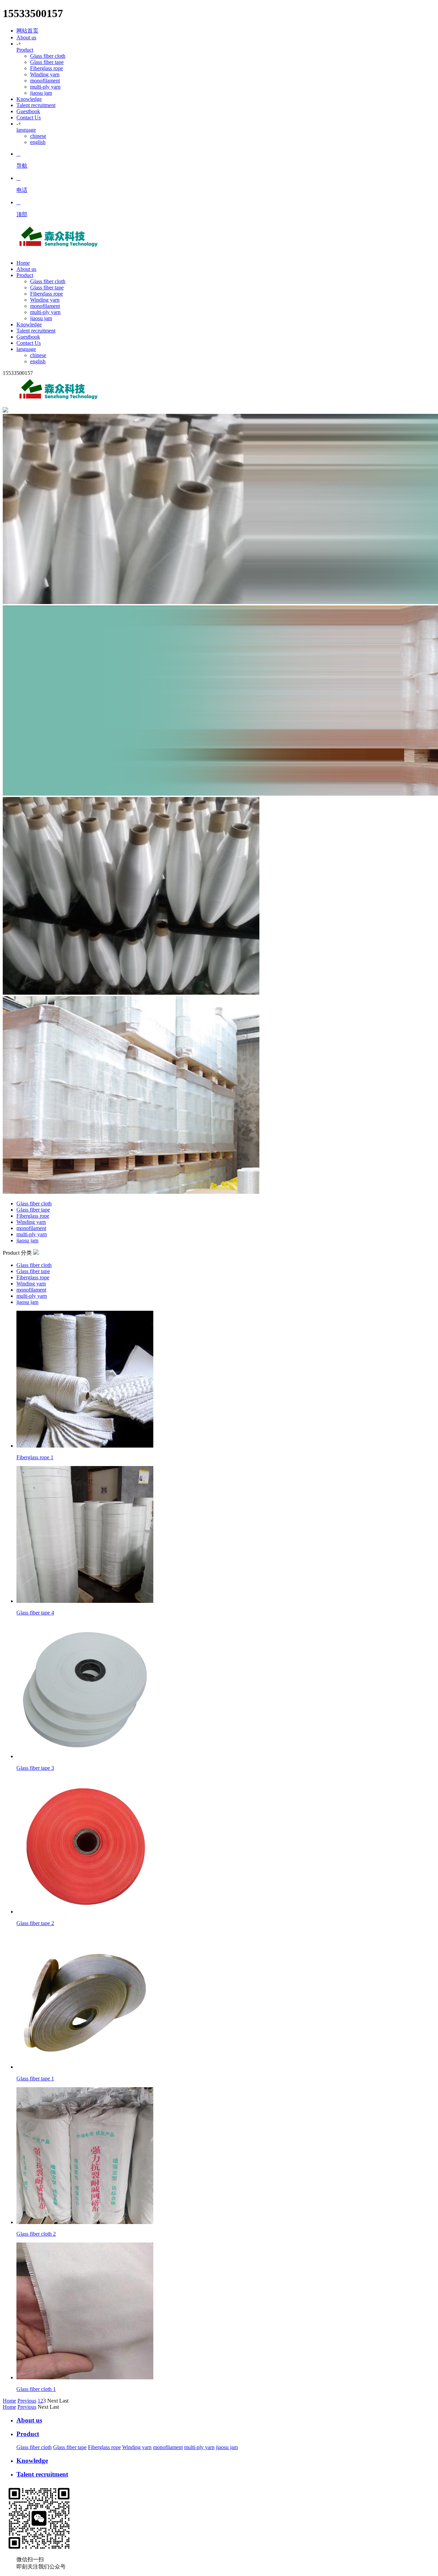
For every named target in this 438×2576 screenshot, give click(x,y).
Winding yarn (45, 74)
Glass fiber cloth (48, 56)
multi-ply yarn (45, 87)
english (38, 142)
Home (9, 2401)
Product (25, 50)
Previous (27, 2401)
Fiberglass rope (47, 68)
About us (26, 37)
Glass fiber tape (47, 62)
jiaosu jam (41, 93)
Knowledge (29, 99)
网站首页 (27, 31)
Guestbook (28, 111)
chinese (38, 136)
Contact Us (29, 117)
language (26, 130)
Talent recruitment (36, 105)
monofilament (45, 81)
